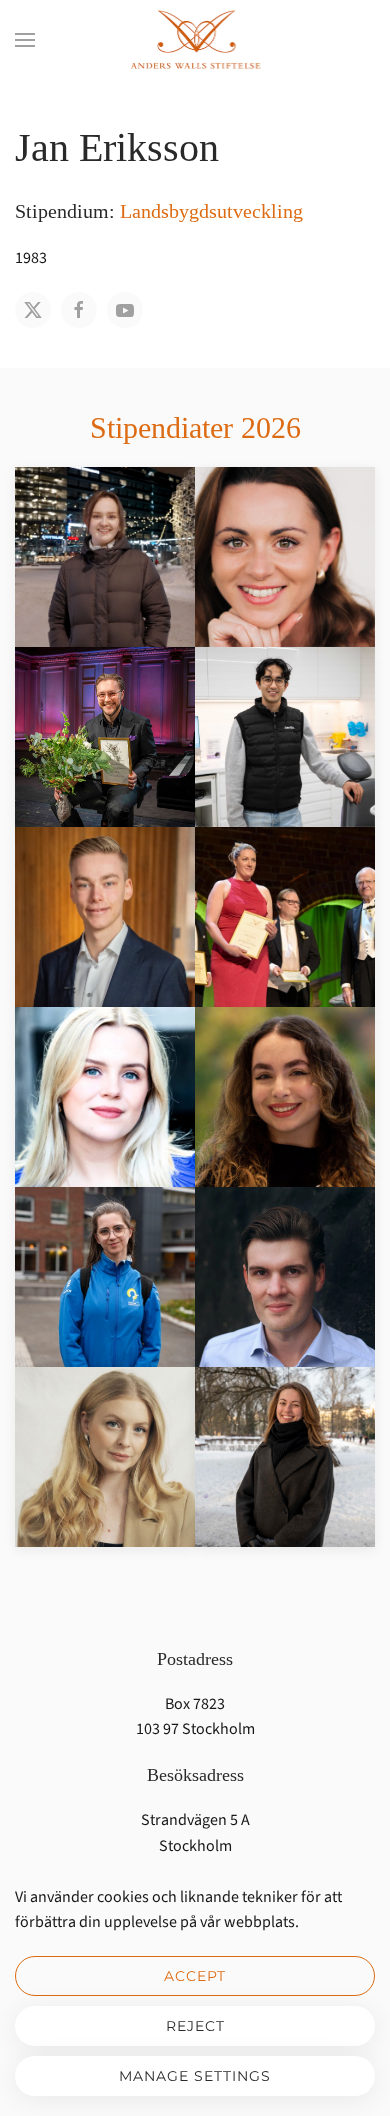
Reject (195, 2026)
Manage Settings (195, 2076)
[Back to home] (195, 40)
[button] (25, 40)
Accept (195, 1976)
